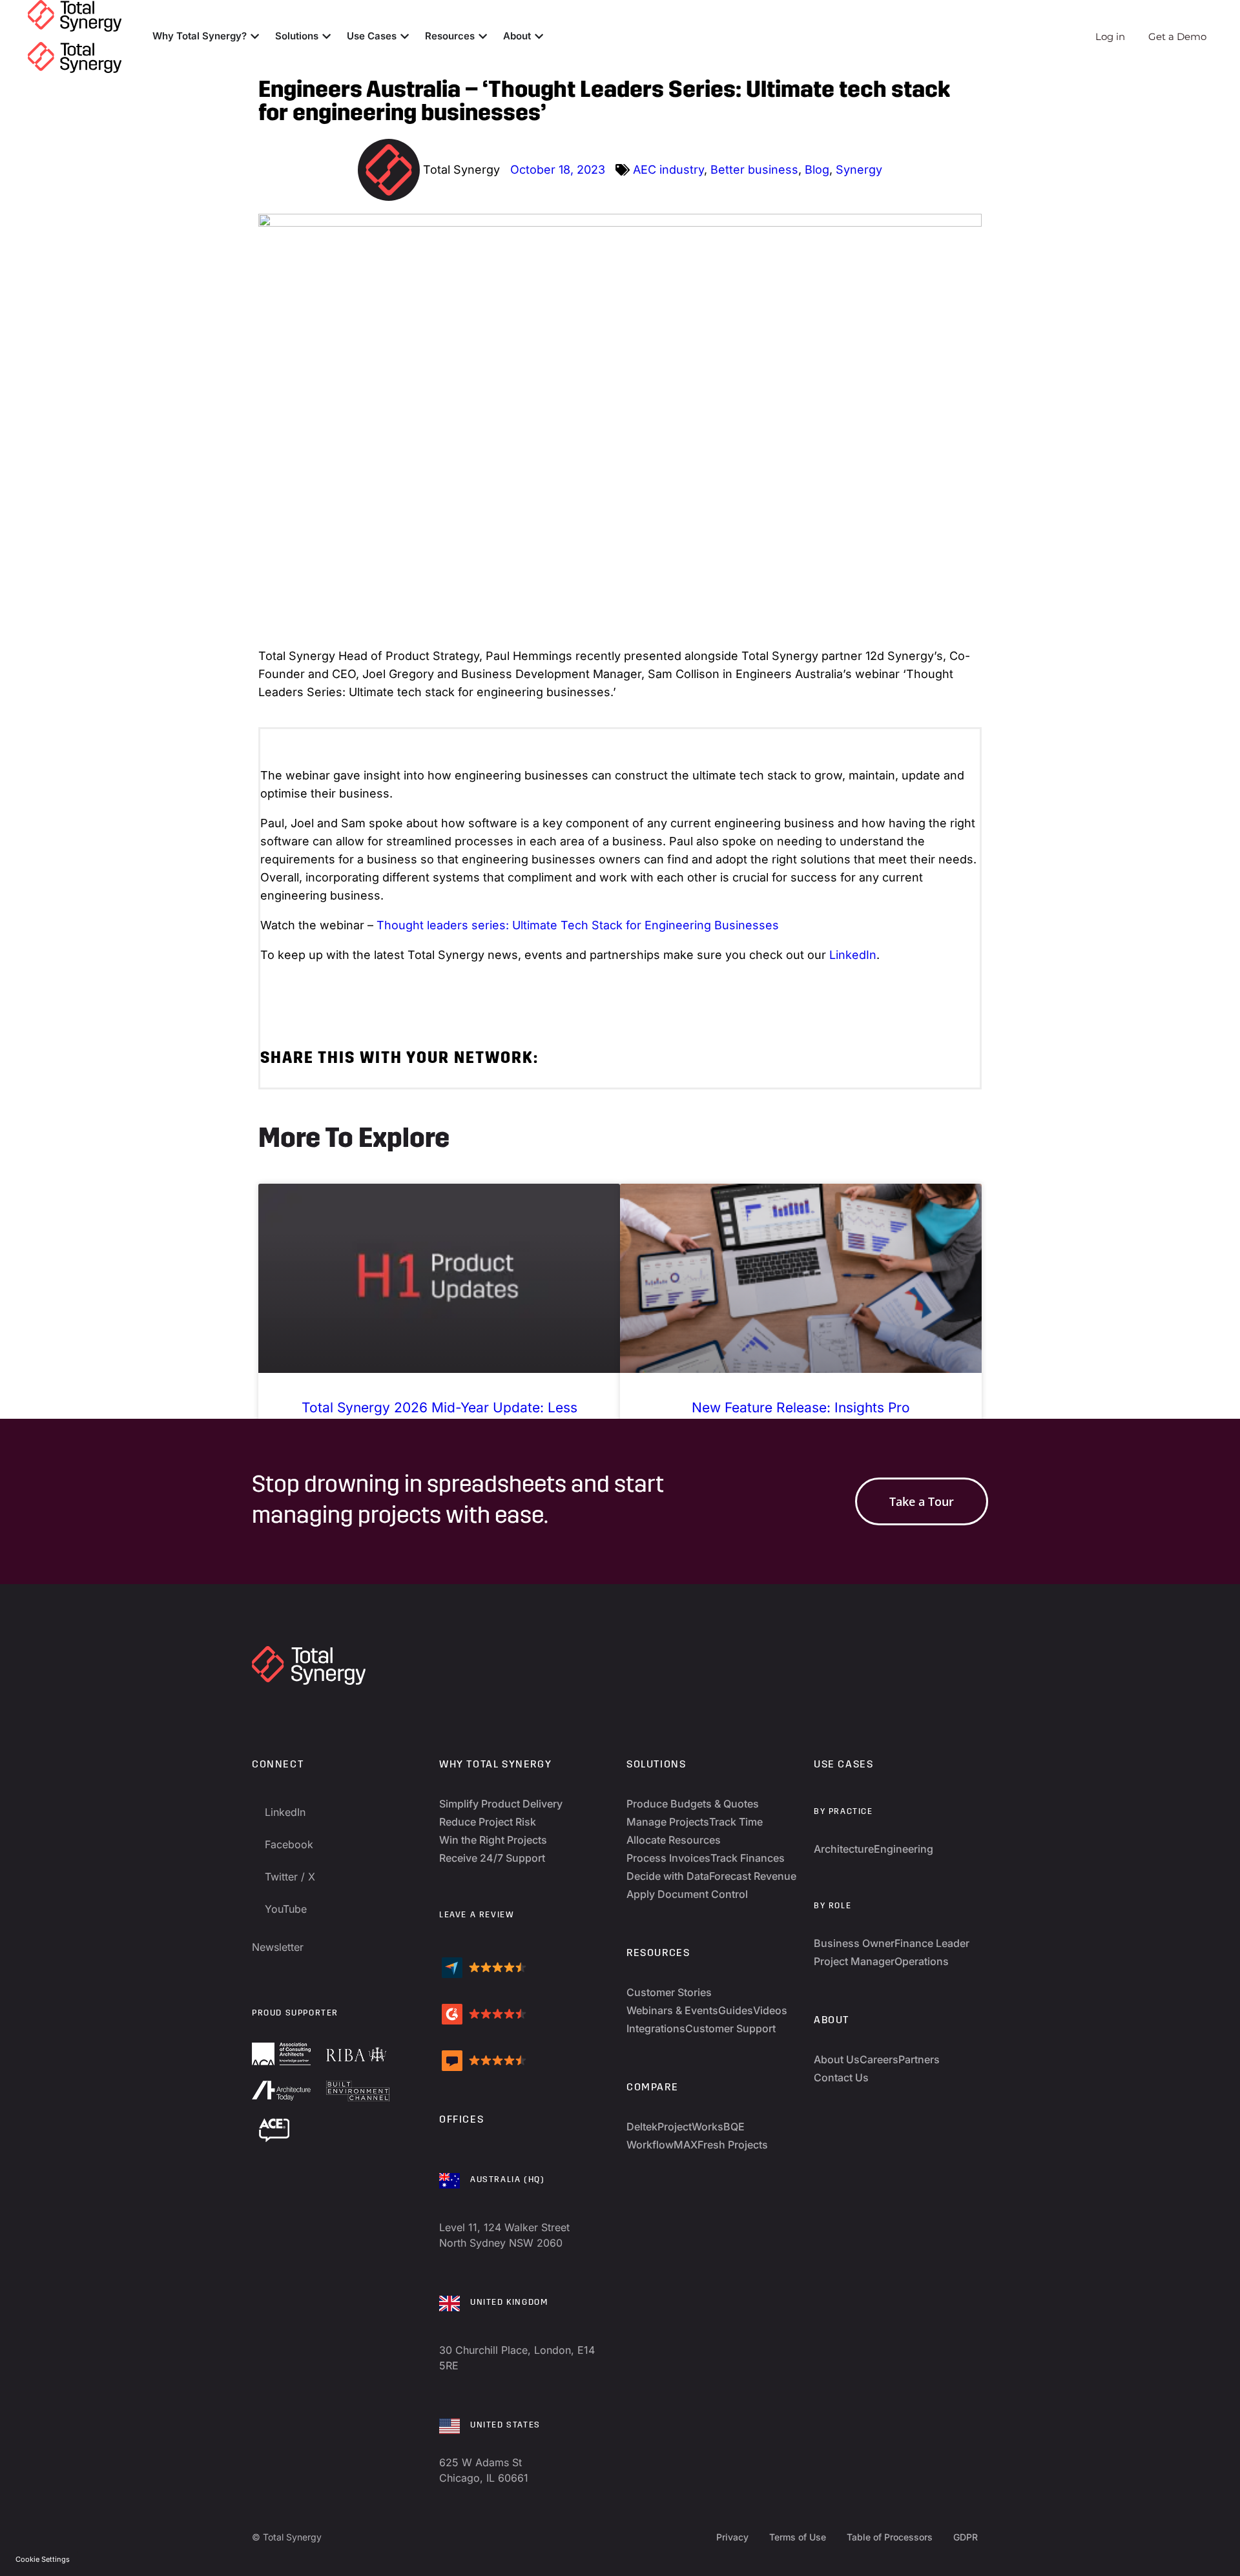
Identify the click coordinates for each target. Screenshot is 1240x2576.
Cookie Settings (43, 2559)
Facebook (289, 1844)
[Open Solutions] (326, 36)
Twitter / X (290, 1877)
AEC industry (668, 170)
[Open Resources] (483, 36)
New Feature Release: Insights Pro (801, 1407)
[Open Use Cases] (405, 36)
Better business (754, 170)
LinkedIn (853, 955)
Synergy (859, 170)
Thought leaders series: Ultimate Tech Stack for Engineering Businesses (578, 925)
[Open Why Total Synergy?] (255, 36)
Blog (817, 170)
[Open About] (539, 36)
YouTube (286, 1909)
